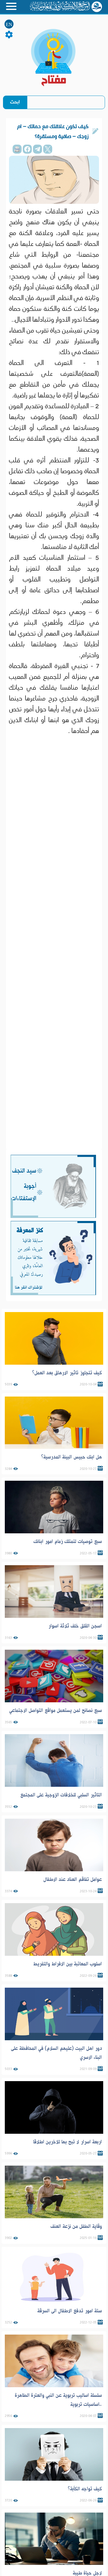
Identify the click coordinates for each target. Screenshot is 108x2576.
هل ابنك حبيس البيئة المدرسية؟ (72, 1457)
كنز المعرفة (30, 1230)
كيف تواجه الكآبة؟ (85, 2489)
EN (9, 25)
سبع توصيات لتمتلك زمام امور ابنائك (68, 1541)
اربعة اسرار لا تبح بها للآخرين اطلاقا (67, 2142)
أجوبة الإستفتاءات (24, 1192)
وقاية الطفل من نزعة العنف (76, 2226)
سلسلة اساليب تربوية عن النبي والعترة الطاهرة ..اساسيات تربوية (58, 2400)
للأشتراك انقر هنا (28, 1287)
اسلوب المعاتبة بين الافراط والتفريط (67, 1964)
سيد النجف (24, 1171)
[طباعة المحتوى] (17, 149)
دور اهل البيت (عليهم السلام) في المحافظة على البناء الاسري (56, 2053)
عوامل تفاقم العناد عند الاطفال (73, 1879)
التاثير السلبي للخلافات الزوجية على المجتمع (61, 1795)
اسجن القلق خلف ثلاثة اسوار (75, 1626)
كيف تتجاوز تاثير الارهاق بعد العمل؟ (67, 1373)
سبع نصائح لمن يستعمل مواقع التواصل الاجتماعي (55, 1710)
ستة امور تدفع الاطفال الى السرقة (70, 2311)
